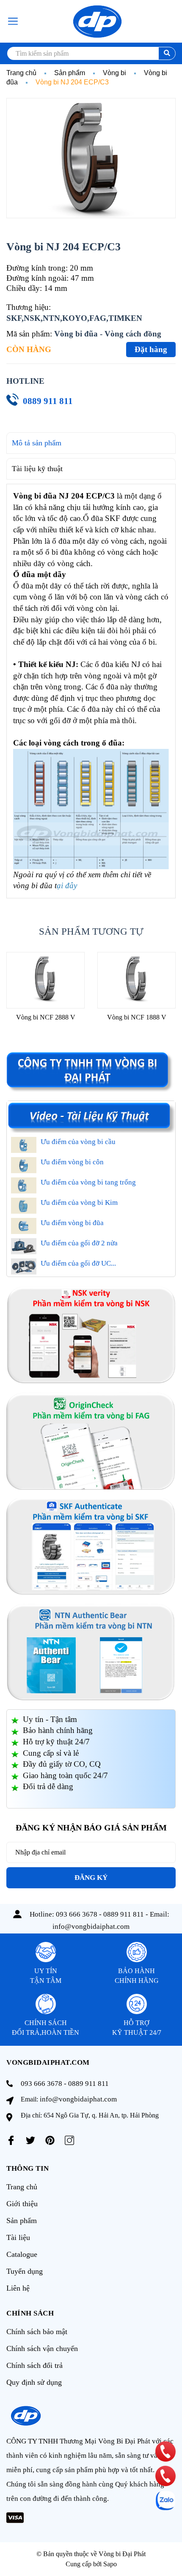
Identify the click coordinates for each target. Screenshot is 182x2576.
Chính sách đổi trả (34, 2365)
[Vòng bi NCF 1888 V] (136, 980)
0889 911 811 (48, 401)
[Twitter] (30, 2140)
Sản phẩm (22, 2221)
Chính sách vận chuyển (42, 2348)
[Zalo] (165, 2500)
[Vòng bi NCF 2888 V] (45, 980)
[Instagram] (69, 2140)
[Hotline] (166, 2451)
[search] (167, 53)
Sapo (110, 2564)
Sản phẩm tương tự (91, 931)
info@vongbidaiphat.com (91, 1927)
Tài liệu (18, 2237)
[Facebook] (11, 2140)
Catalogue (22, 2254)
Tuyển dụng (25, 2271)
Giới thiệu (22, 2204)
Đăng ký (91, 1878)
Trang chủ (22, 2187)
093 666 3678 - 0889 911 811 (100, 1914)
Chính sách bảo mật (37, 2332)
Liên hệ (18, 2288)
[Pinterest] (50, 2140)
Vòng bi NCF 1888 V (137, 1017)
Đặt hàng (151, 349)
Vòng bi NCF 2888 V (46, 1017)
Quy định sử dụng (34, 2382)
